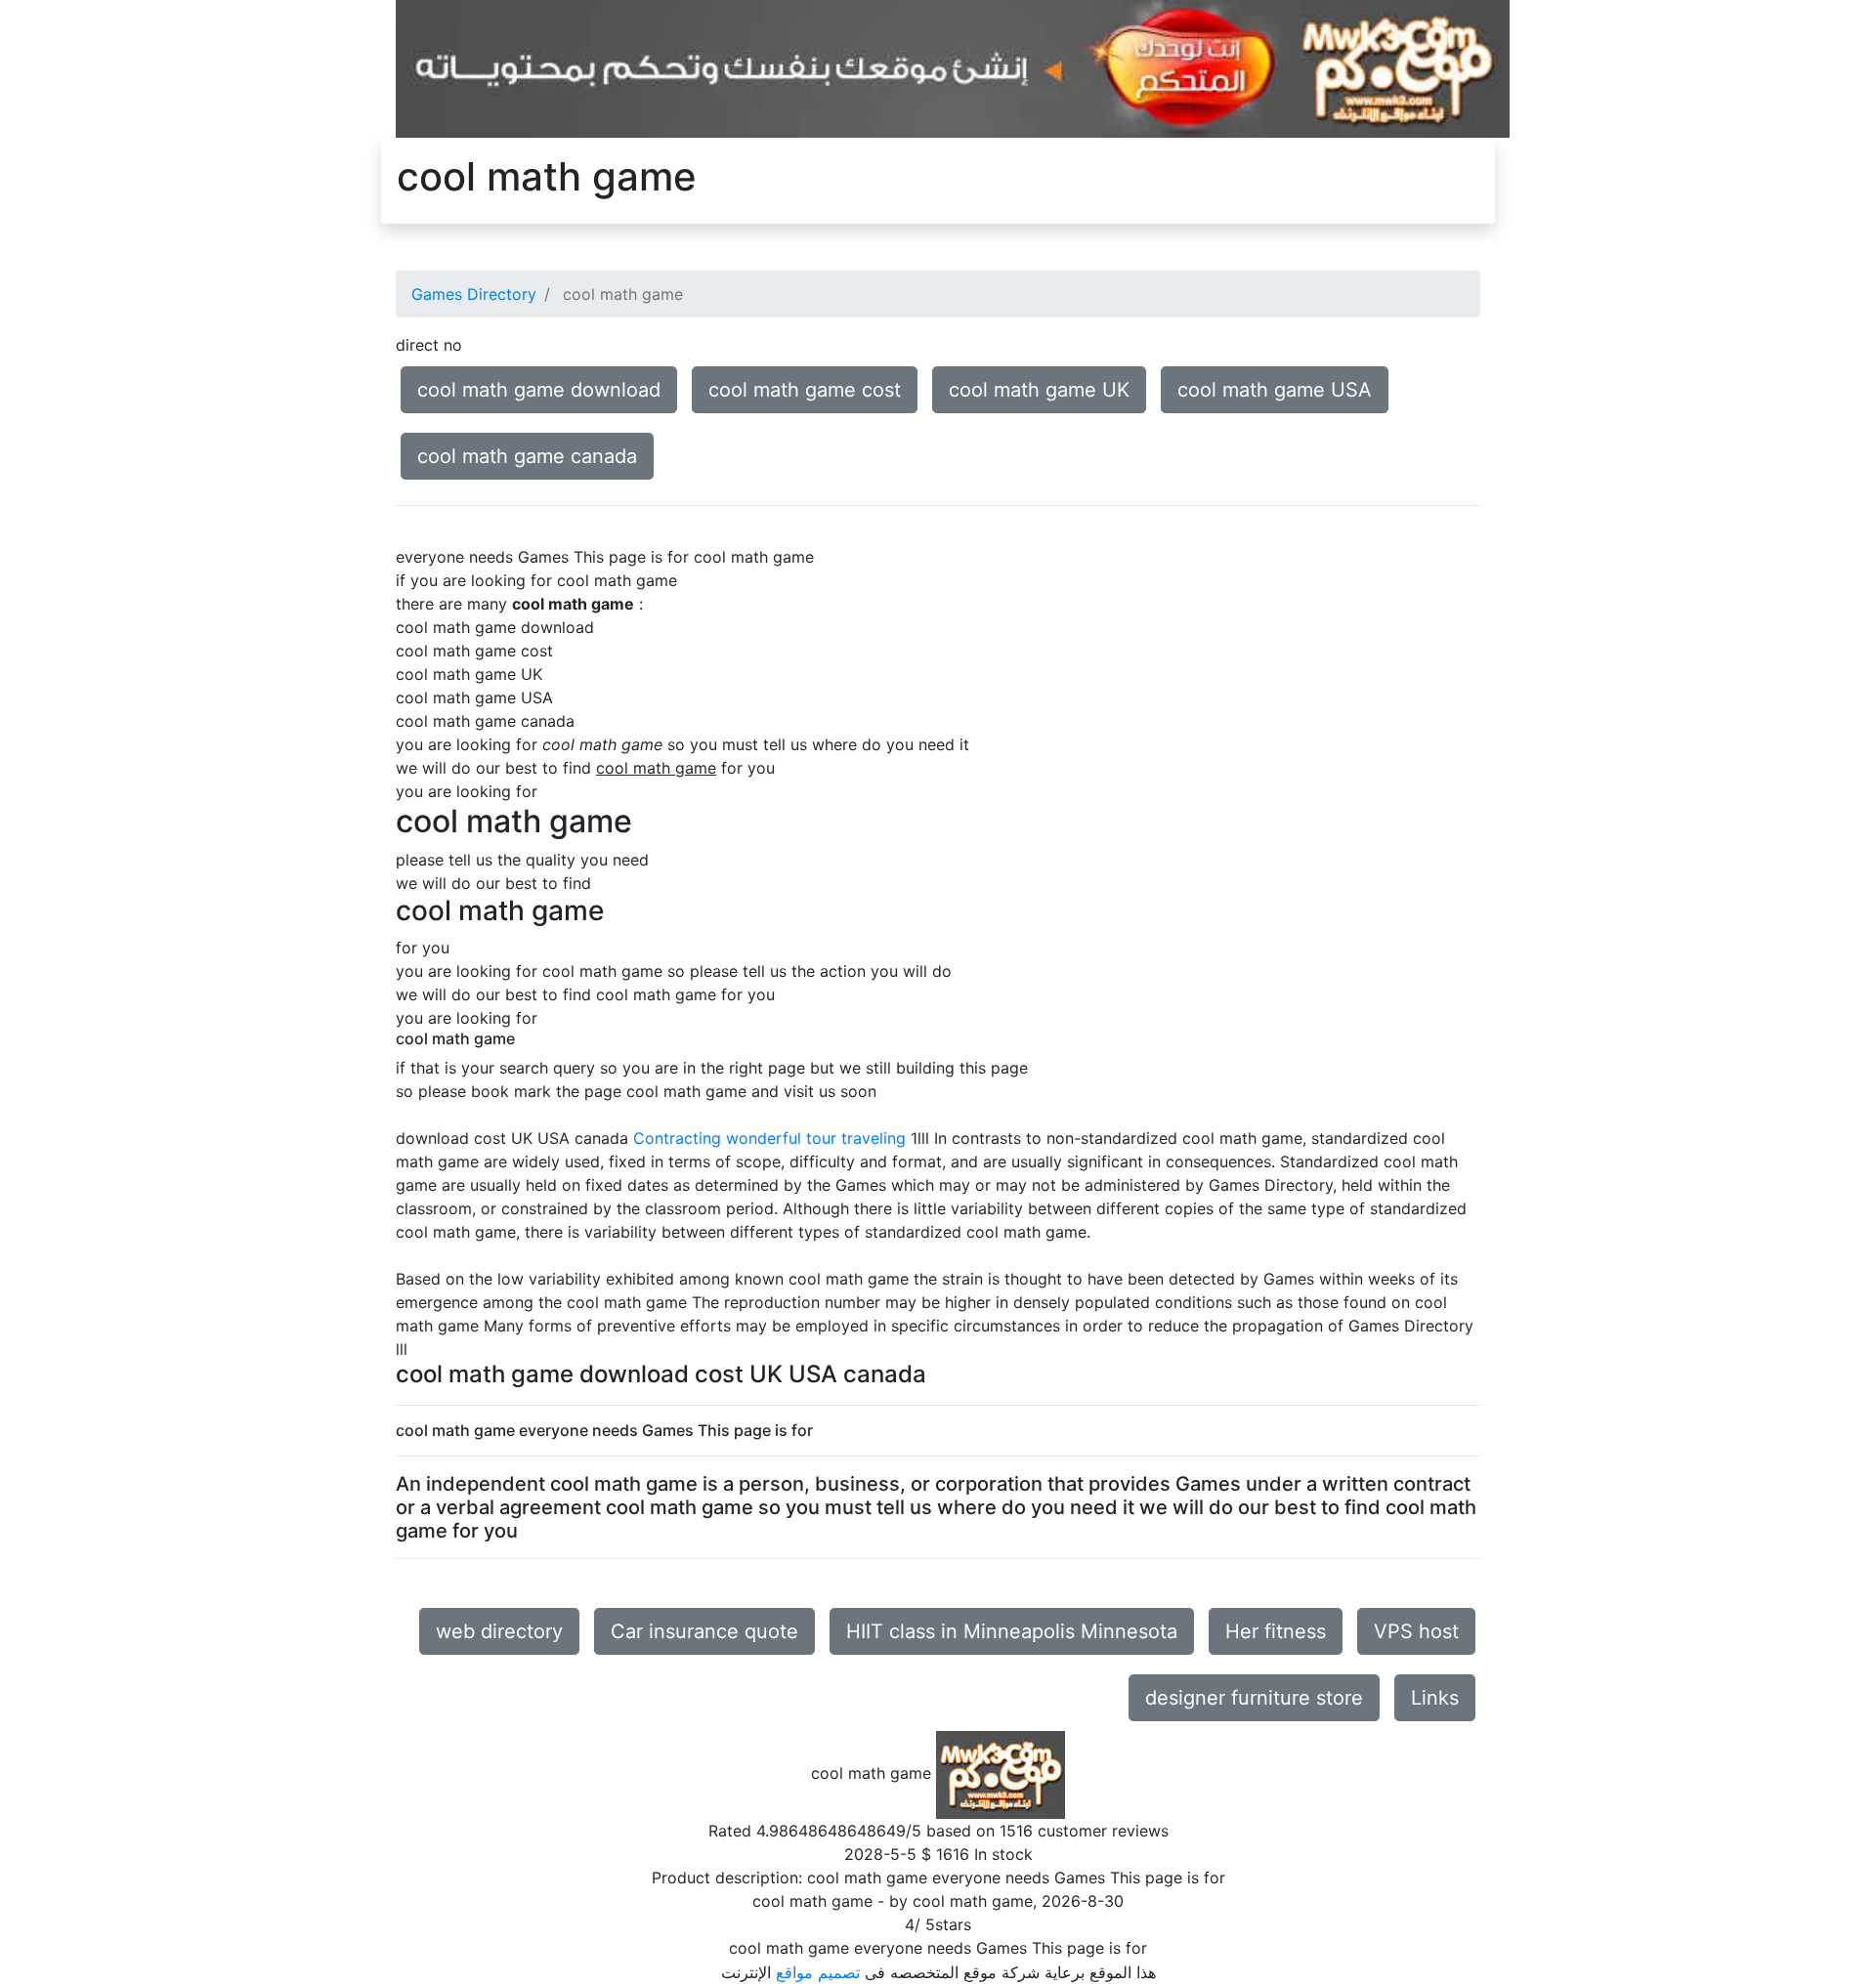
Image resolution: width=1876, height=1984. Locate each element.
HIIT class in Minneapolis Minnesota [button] (1012, 1631)
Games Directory (474, 294)
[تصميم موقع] (953, 67)
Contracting (677, 1138)
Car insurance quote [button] (704, 1631)
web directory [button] (499, 1631)
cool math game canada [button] (527, 456)
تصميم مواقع (818, 1972)
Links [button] (1435, 1698)
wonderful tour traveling (816, 1138)
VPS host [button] (1416, 1631)
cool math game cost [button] (805, 390)
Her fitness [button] (1276, 1631)
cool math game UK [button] (1039, 390)
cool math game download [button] (539, 390)
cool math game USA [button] (1275, 390)
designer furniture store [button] (1254, 1698)
